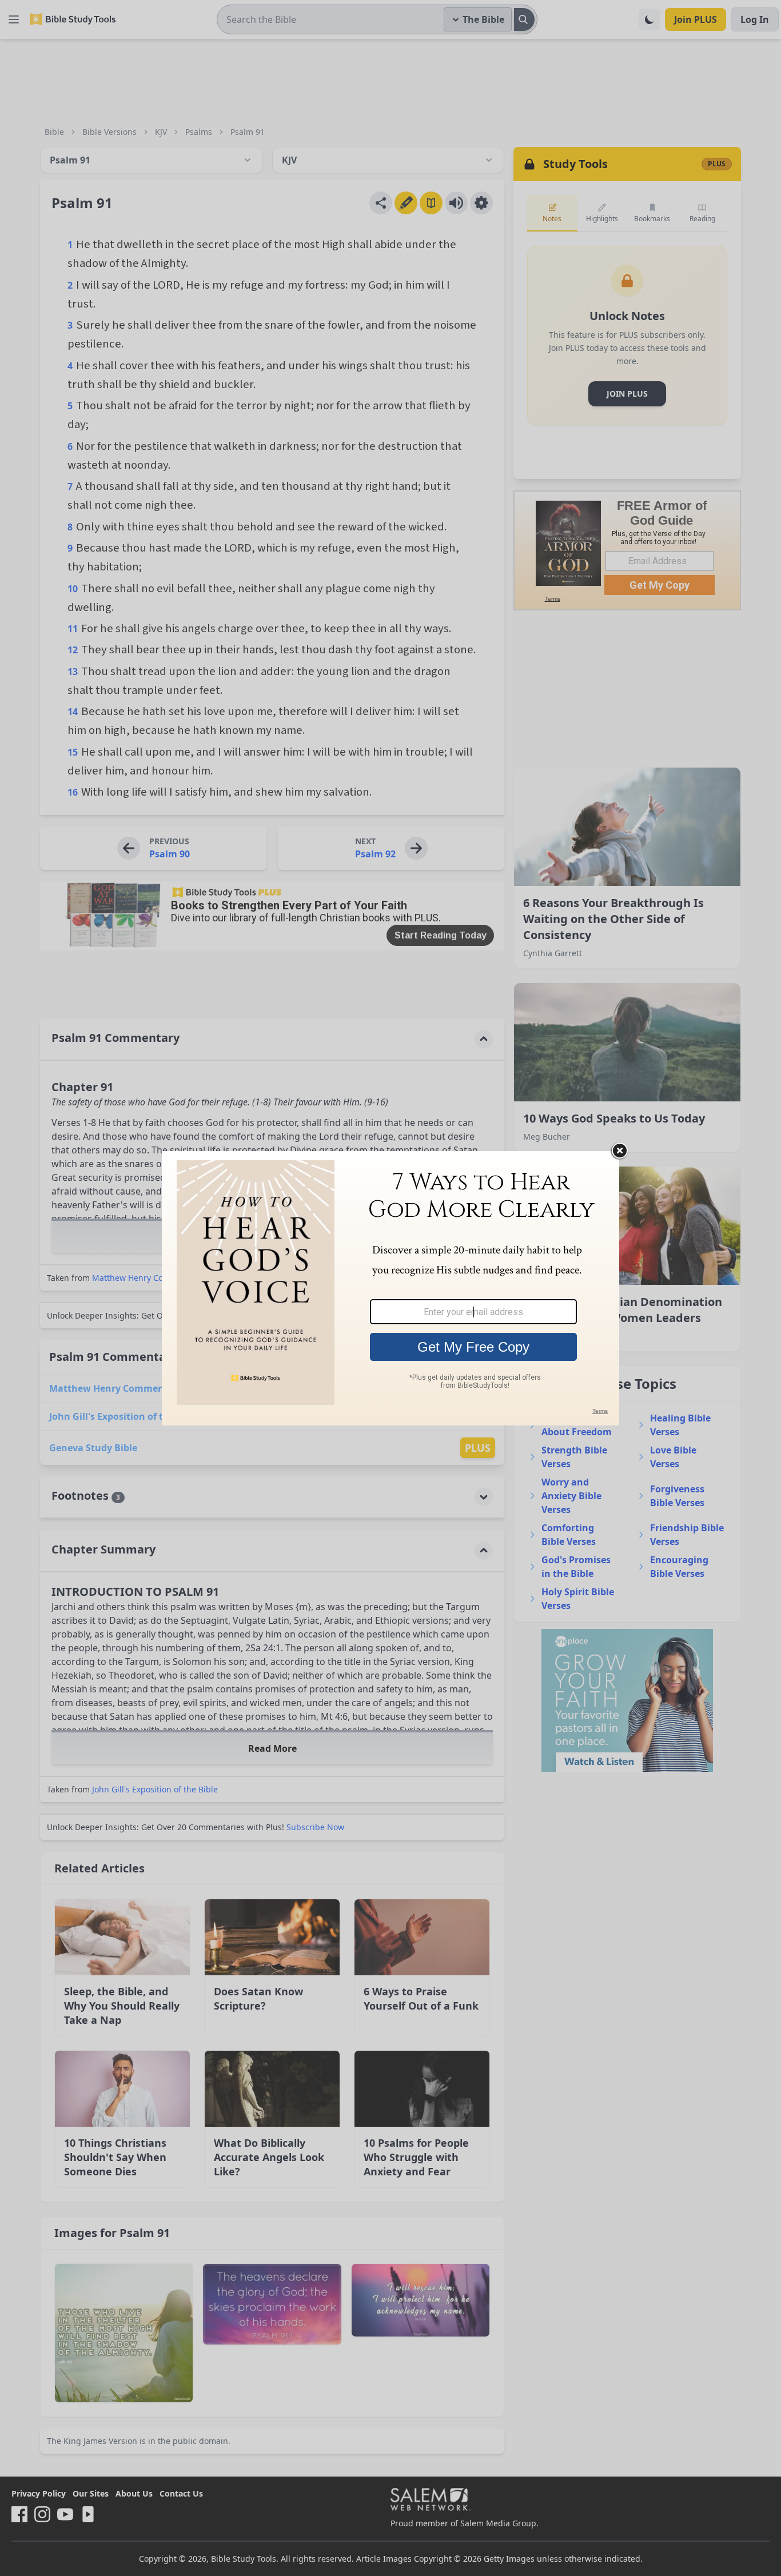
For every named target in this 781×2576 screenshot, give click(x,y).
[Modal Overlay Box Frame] (390, 1288)
